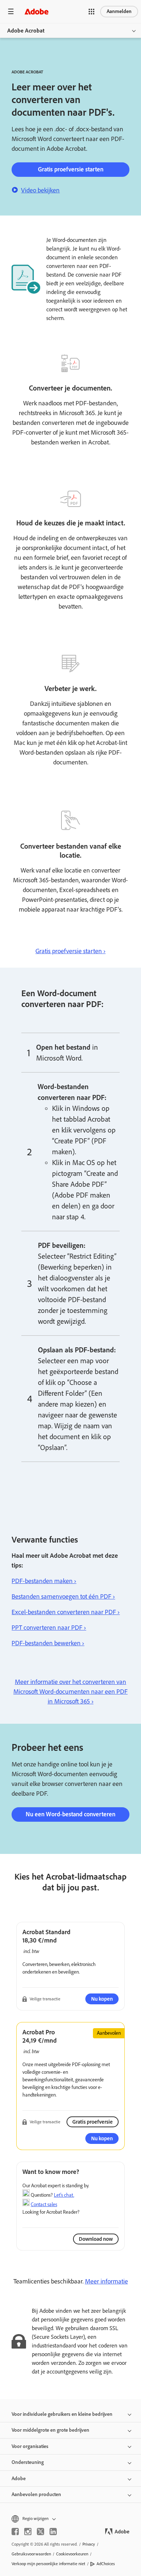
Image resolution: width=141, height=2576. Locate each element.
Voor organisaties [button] (30, 2446)
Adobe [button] (19, 2479)
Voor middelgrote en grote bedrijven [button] (50, 2430)
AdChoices (106, 2564)
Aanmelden (119, 11)
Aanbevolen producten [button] (36, 2494)
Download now (96, 2239)
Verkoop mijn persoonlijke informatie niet (48, 2564)
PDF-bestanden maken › (44, 1581)
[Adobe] (37, 11)
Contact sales (44, 2204)
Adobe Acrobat (26, 31)
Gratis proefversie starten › (70, 951)
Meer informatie (106, 2281)
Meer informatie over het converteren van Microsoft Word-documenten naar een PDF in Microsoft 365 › (70, 1692)
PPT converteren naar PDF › (49, 1628)
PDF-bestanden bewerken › (48, 1643)
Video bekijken (40, 190)
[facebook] (15, 2532)
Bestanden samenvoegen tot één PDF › (63, 1596)
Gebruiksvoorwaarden (31, 2554)
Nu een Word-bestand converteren (70, 1814)
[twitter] (40, 2532)
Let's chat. (64, 2195)
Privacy (89, 2544)
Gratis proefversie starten (71, 169)
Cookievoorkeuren (72, 2554)
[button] (91, 12)
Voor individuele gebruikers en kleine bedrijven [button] (62, 2414)
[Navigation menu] (11, 11)
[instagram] (28, 2532)
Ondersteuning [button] (28, 2462)
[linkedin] (53, 2532)
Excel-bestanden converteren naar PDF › (66, 1612)
